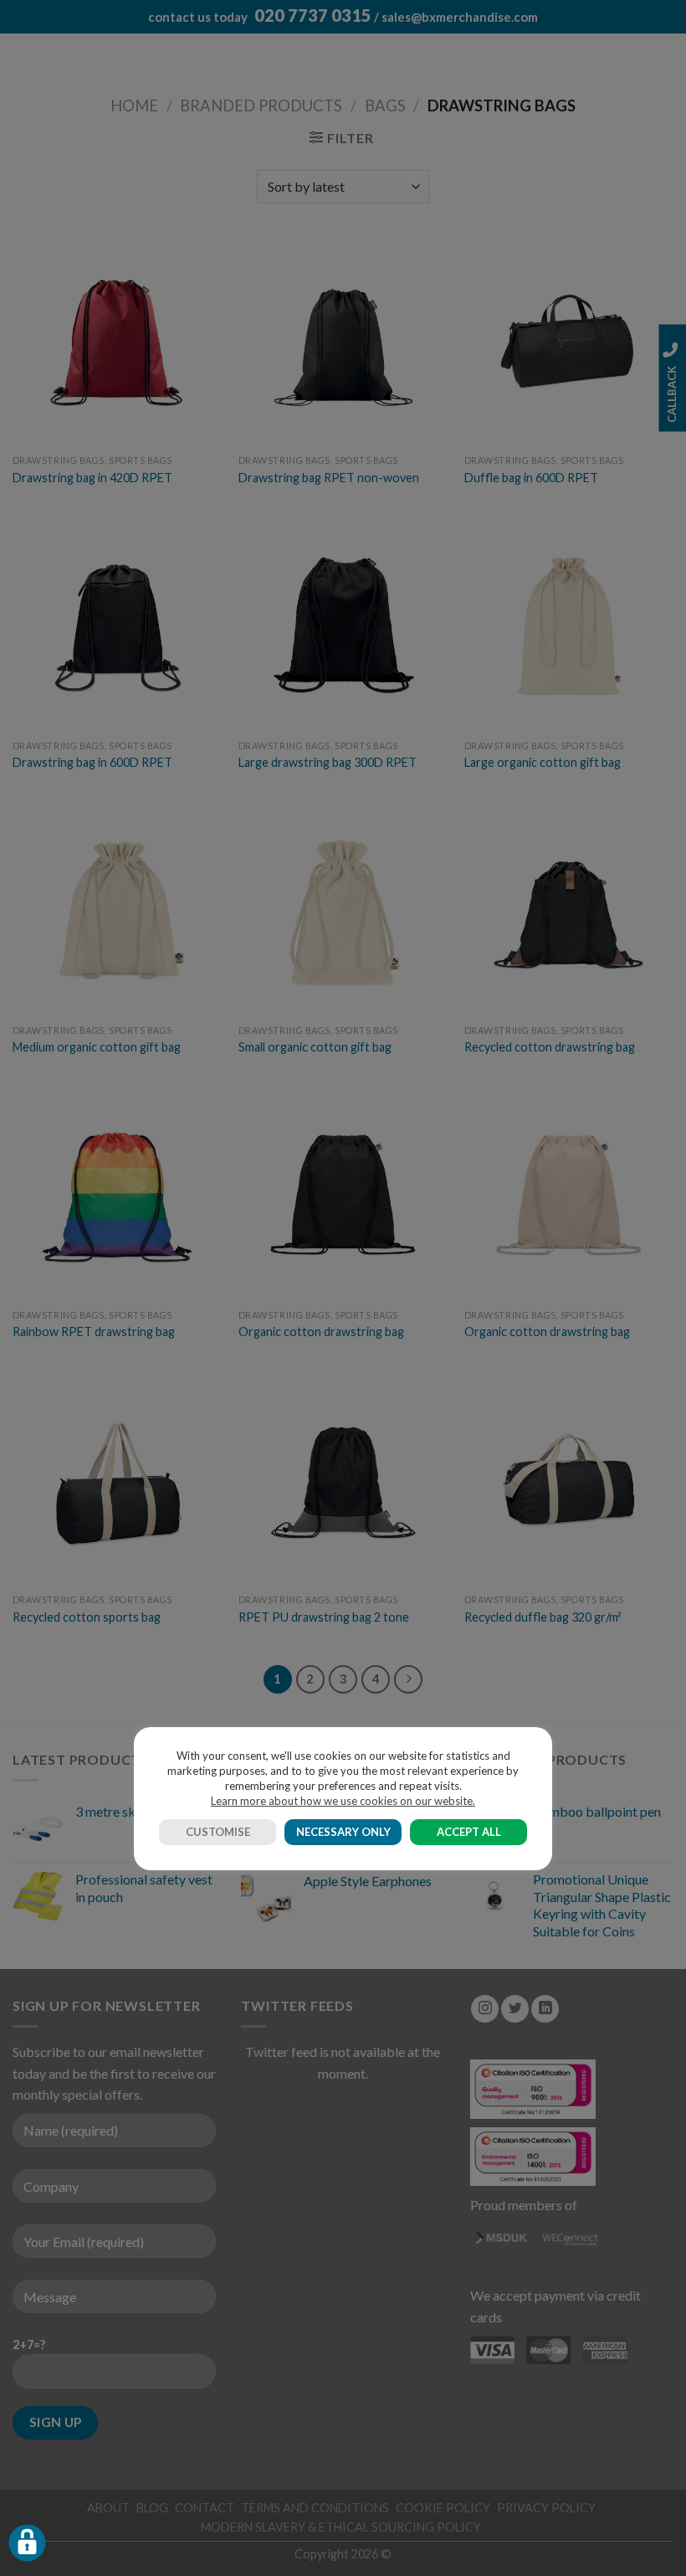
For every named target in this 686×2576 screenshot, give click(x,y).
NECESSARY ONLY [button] (343, 1832)
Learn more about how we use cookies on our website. (343, 1801)
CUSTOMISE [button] (218, 1832)
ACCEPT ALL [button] (469, 1832)
